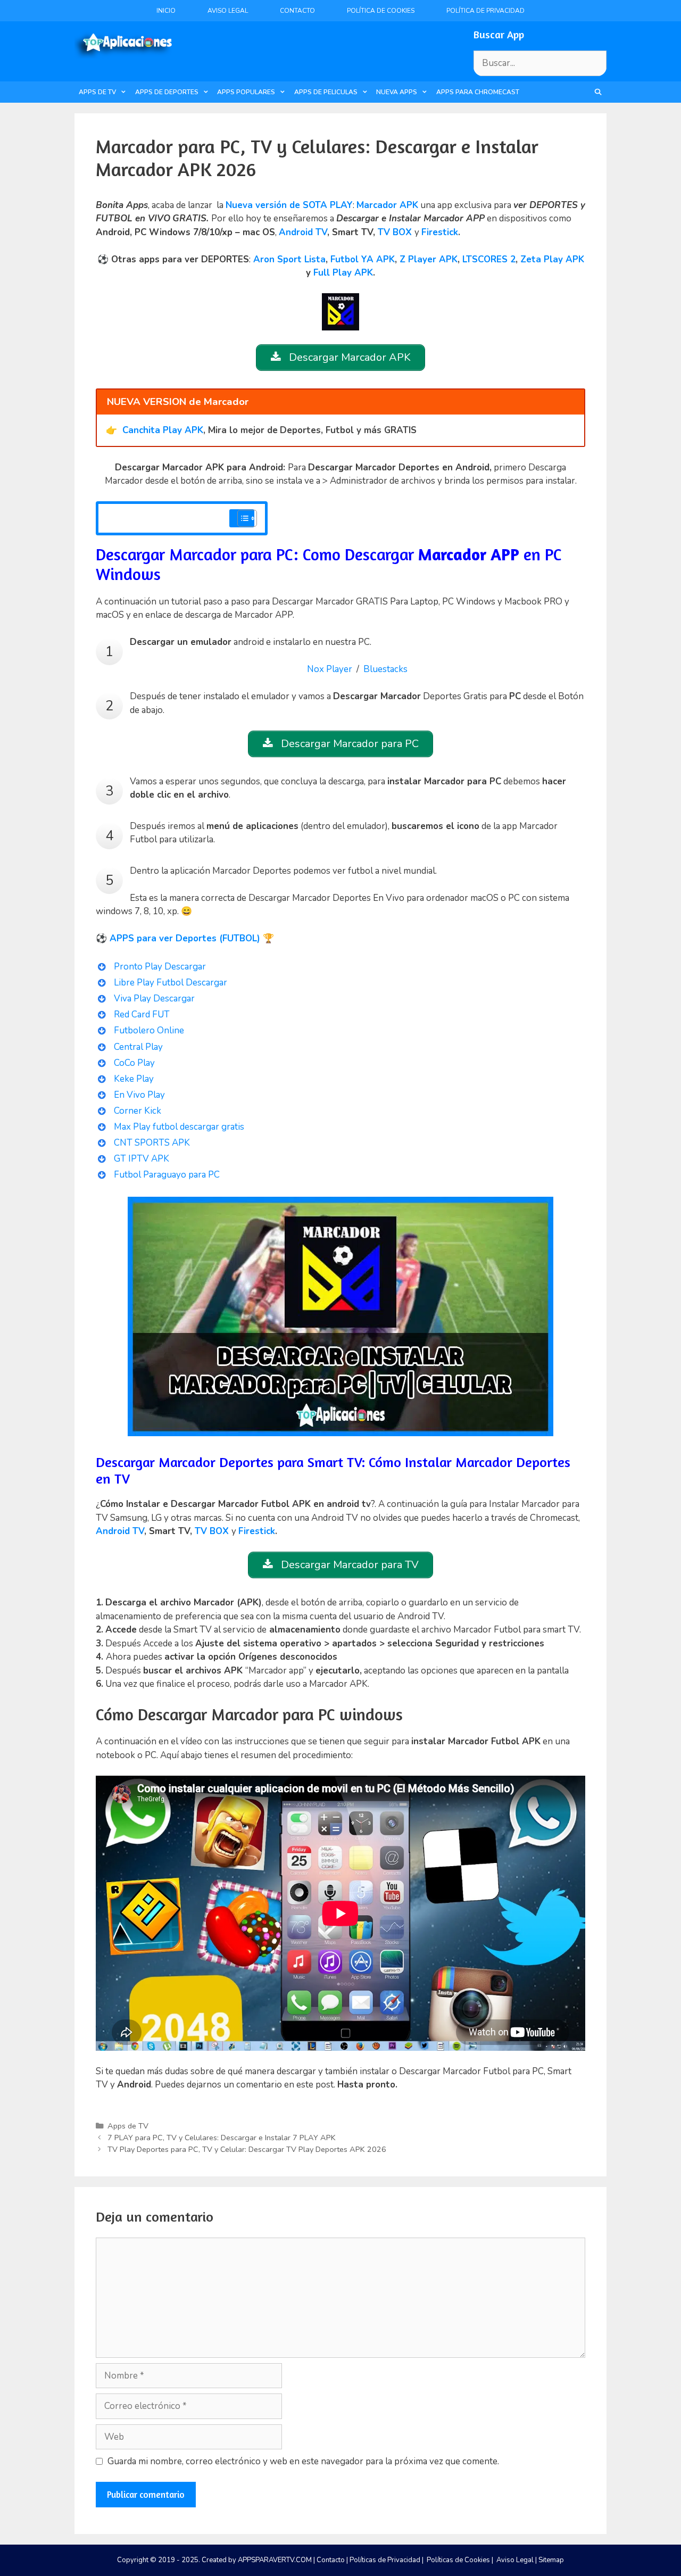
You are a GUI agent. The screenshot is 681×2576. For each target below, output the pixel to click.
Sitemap (551, 2560)
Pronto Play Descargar (160, 967)
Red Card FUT (142, 1014)
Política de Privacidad (485, 11)
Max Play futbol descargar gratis (179, 1127)
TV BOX (395, 232)
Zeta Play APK (552, 259)
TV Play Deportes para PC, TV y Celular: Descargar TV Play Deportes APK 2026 (247, 2149)
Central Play (138, 1047)
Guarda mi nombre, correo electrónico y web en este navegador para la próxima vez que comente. (303, 2461)
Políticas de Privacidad (385, 2560)
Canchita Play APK (163, 430)
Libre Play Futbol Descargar (171, 983)
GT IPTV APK (142, 1159)
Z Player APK (429, 259)
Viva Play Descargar (154, 999)
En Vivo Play (139, 1095)
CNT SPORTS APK (152, 1143)
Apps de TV (97, 92)
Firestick (440, 232)
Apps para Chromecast (478, 92)
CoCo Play (134, 1063)
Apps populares (246, 92)
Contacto (297, 11)
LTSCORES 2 (489, 259)
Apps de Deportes (167, 92)
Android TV (303, 232)
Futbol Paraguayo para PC (168, 1175)
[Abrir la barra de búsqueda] (598, 92)
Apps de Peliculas (326, 92)
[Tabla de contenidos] (247, 518)
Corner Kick (138, 1111)
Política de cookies (381, 11)
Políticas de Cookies (458, 2560)
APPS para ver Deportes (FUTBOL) (185, 938)
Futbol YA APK (363, 259)
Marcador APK (387, 205)
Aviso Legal (228, 11)
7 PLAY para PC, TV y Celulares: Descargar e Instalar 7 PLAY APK (222, 2138)
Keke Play (134, 1079)
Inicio (166, 11)
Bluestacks (385, 669)
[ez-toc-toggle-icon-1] (242, 518)
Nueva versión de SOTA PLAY (289, 205)
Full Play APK (343, 273)
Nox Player (330, 669)
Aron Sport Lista (289, 259)
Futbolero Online (149, 1030)
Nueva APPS (397, 92)
